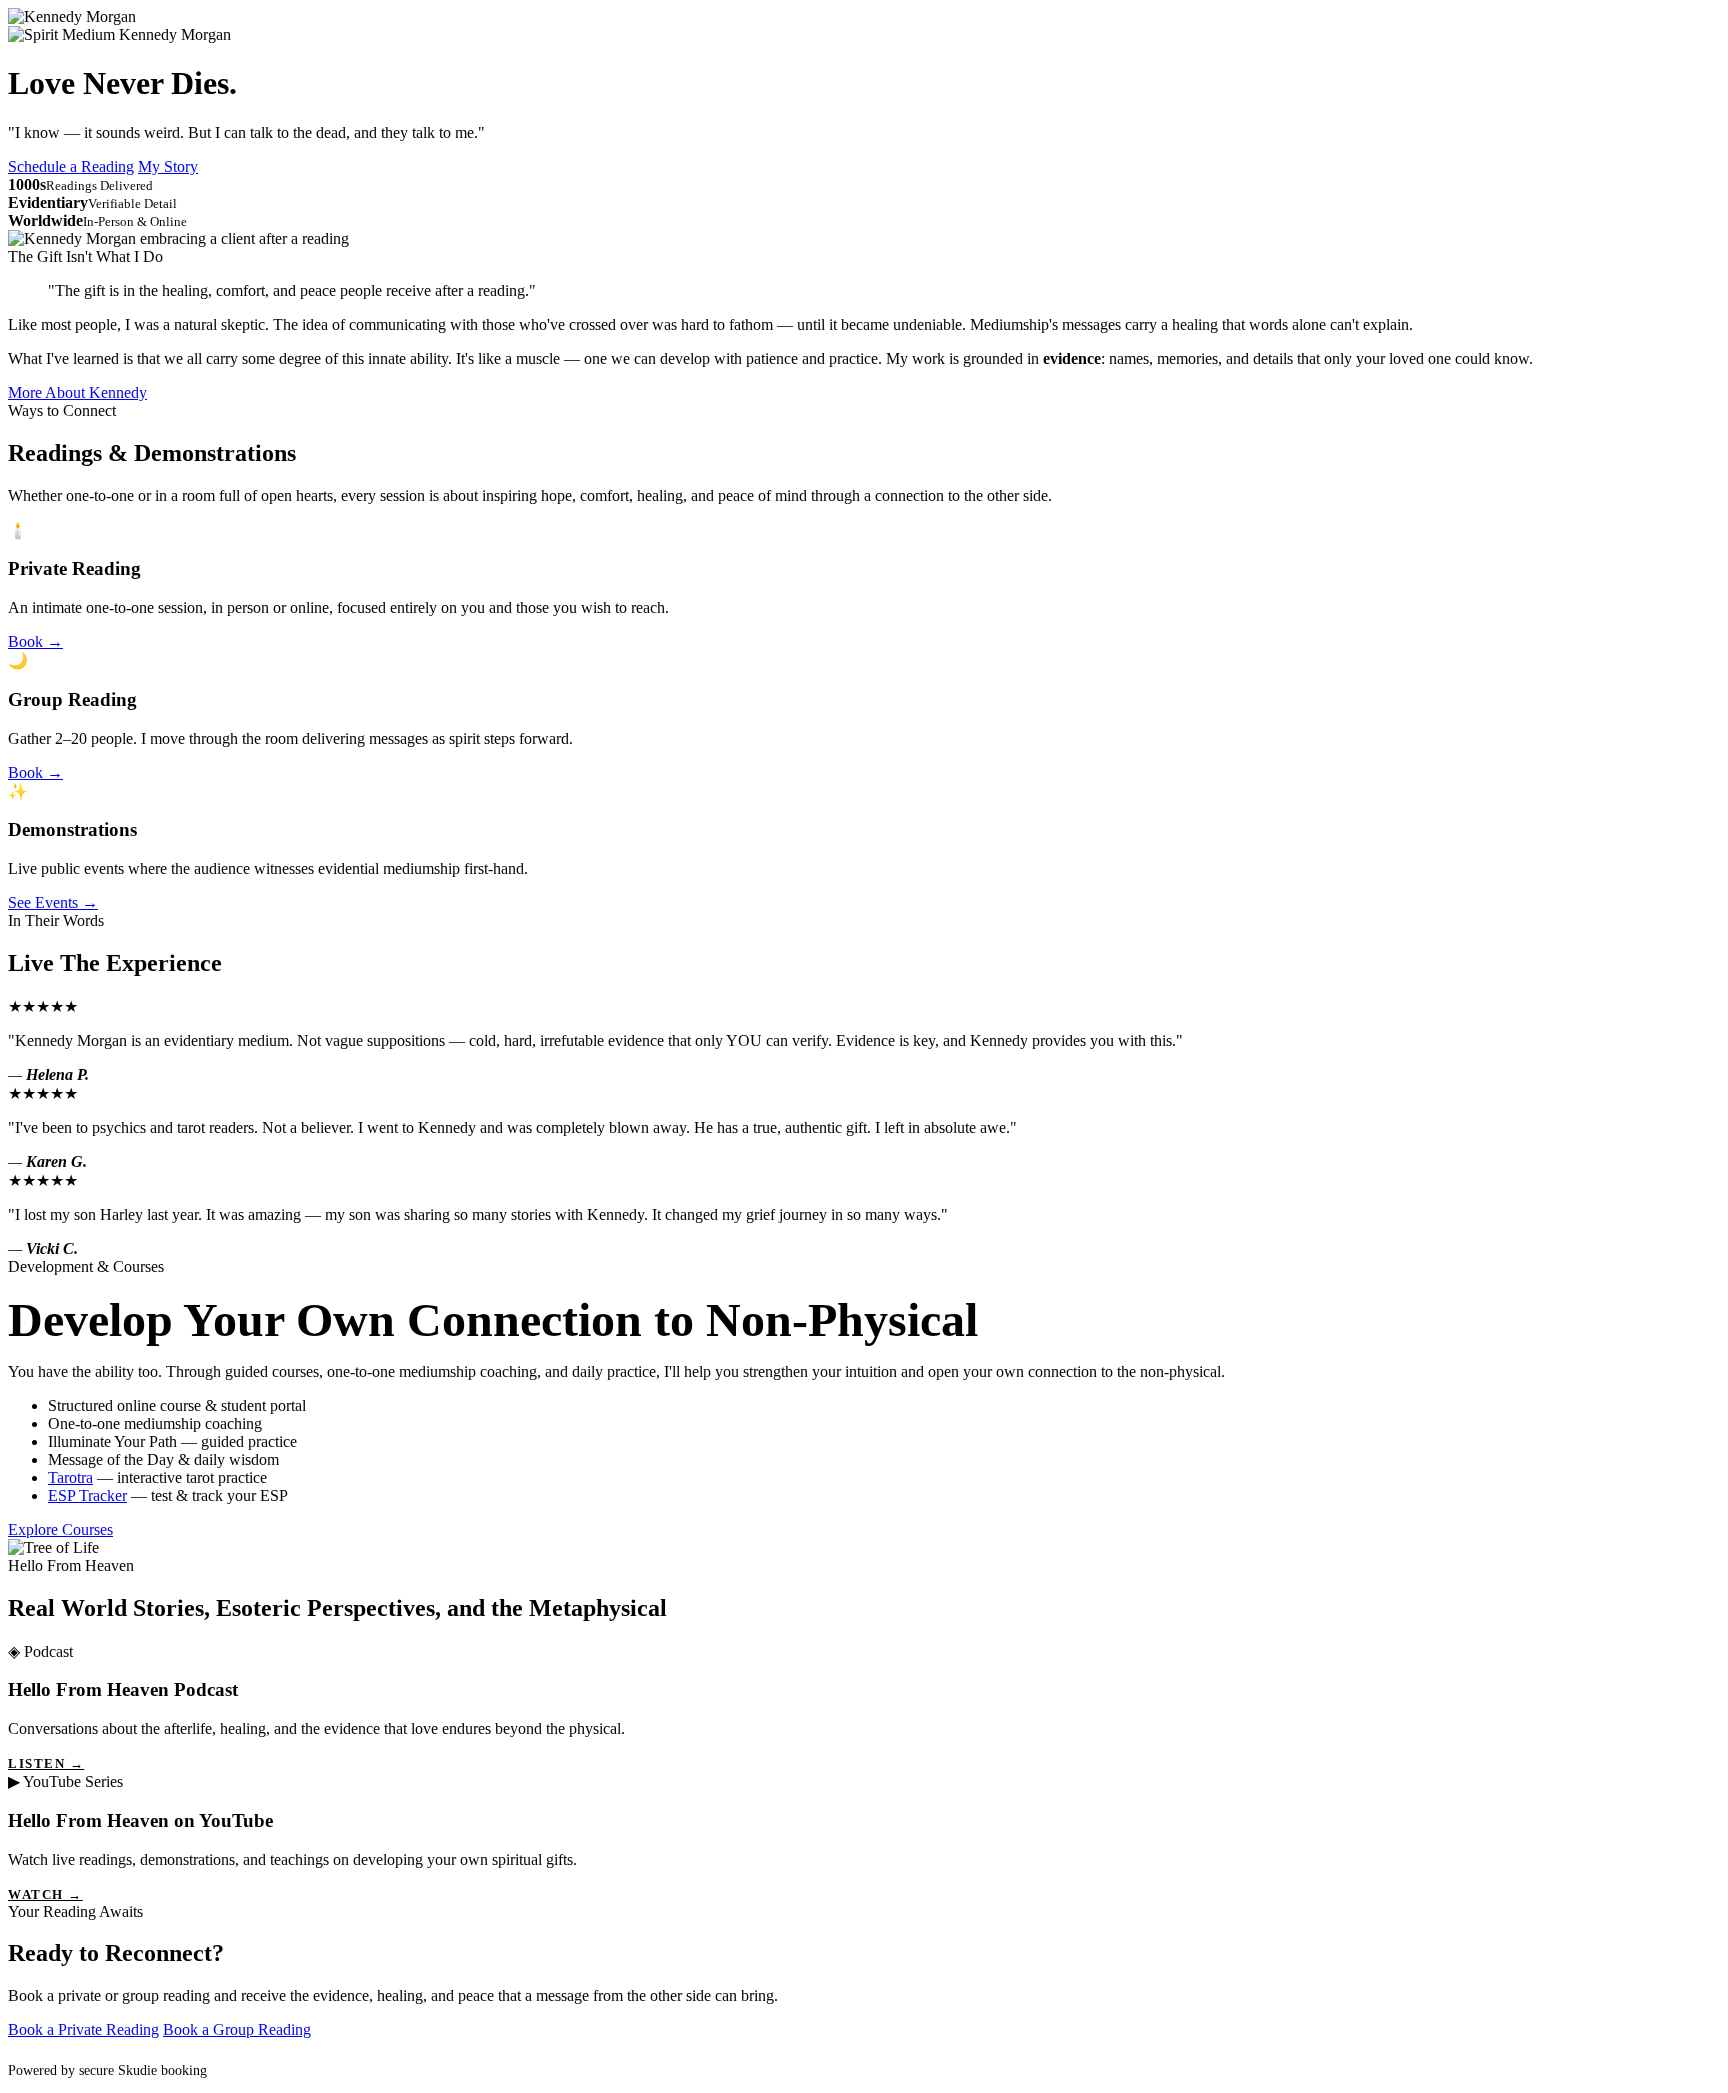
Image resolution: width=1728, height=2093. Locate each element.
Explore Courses (60, 1529)
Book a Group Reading (237, 2029)
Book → (35, 641)
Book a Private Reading (83, 2029)
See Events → (53, 902)
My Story (168, 166)
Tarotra (70, 1477)
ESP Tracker (87, 1495)
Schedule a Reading (71, 166)
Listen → (46, 1764)
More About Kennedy (77, 392)
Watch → (45, 1895)
